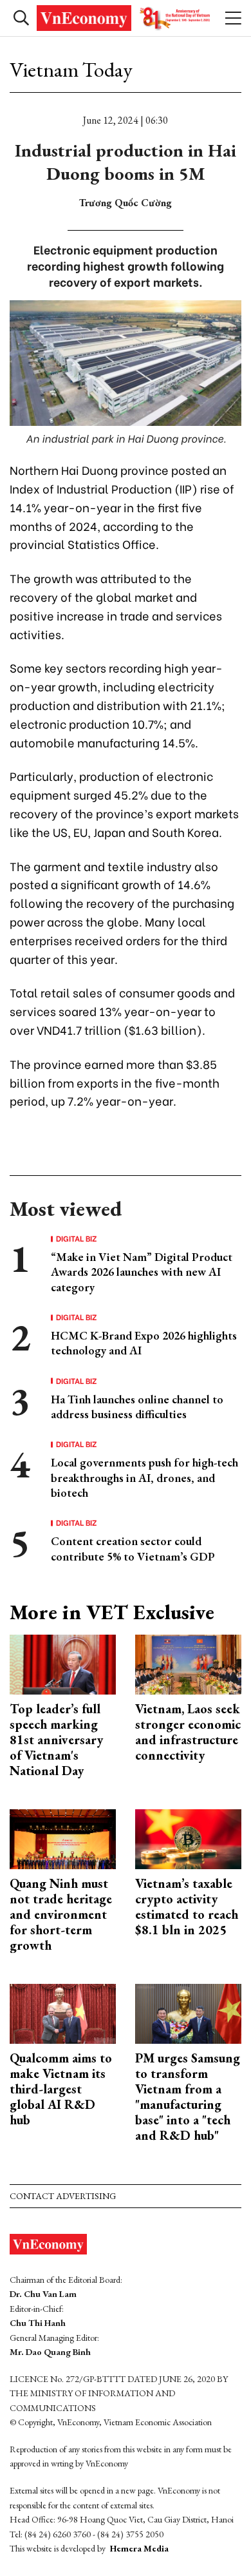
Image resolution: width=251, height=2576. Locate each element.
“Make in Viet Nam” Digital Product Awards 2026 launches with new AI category (142, 1272)
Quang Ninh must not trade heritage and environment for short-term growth (61, 1914)
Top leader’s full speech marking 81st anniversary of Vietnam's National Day (56, 1740)
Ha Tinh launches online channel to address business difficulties (137, 1407)
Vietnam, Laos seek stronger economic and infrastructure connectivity (188, 1732)
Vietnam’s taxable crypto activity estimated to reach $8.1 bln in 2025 (187, 1907)
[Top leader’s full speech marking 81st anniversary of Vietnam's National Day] (63, 1663)
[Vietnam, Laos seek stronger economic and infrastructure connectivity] (188, 1663)
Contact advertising (63, 2196)
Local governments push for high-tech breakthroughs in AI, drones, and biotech (144, 1477)
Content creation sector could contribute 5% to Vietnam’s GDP (133, 1548)
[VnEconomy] (125, 18)
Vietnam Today (71, 70)
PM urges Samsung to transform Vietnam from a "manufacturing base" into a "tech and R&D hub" (188, 2097)
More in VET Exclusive (112, 1612)
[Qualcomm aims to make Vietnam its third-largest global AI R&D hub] (63, 2013)
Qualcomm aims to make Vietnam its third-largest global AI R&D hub (61, 2089)
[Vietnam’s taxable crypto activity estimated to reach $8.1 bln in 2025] (188, 1838)
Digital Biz (77, 1238)
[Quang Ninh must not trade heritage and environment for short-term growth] (63, 1838)
